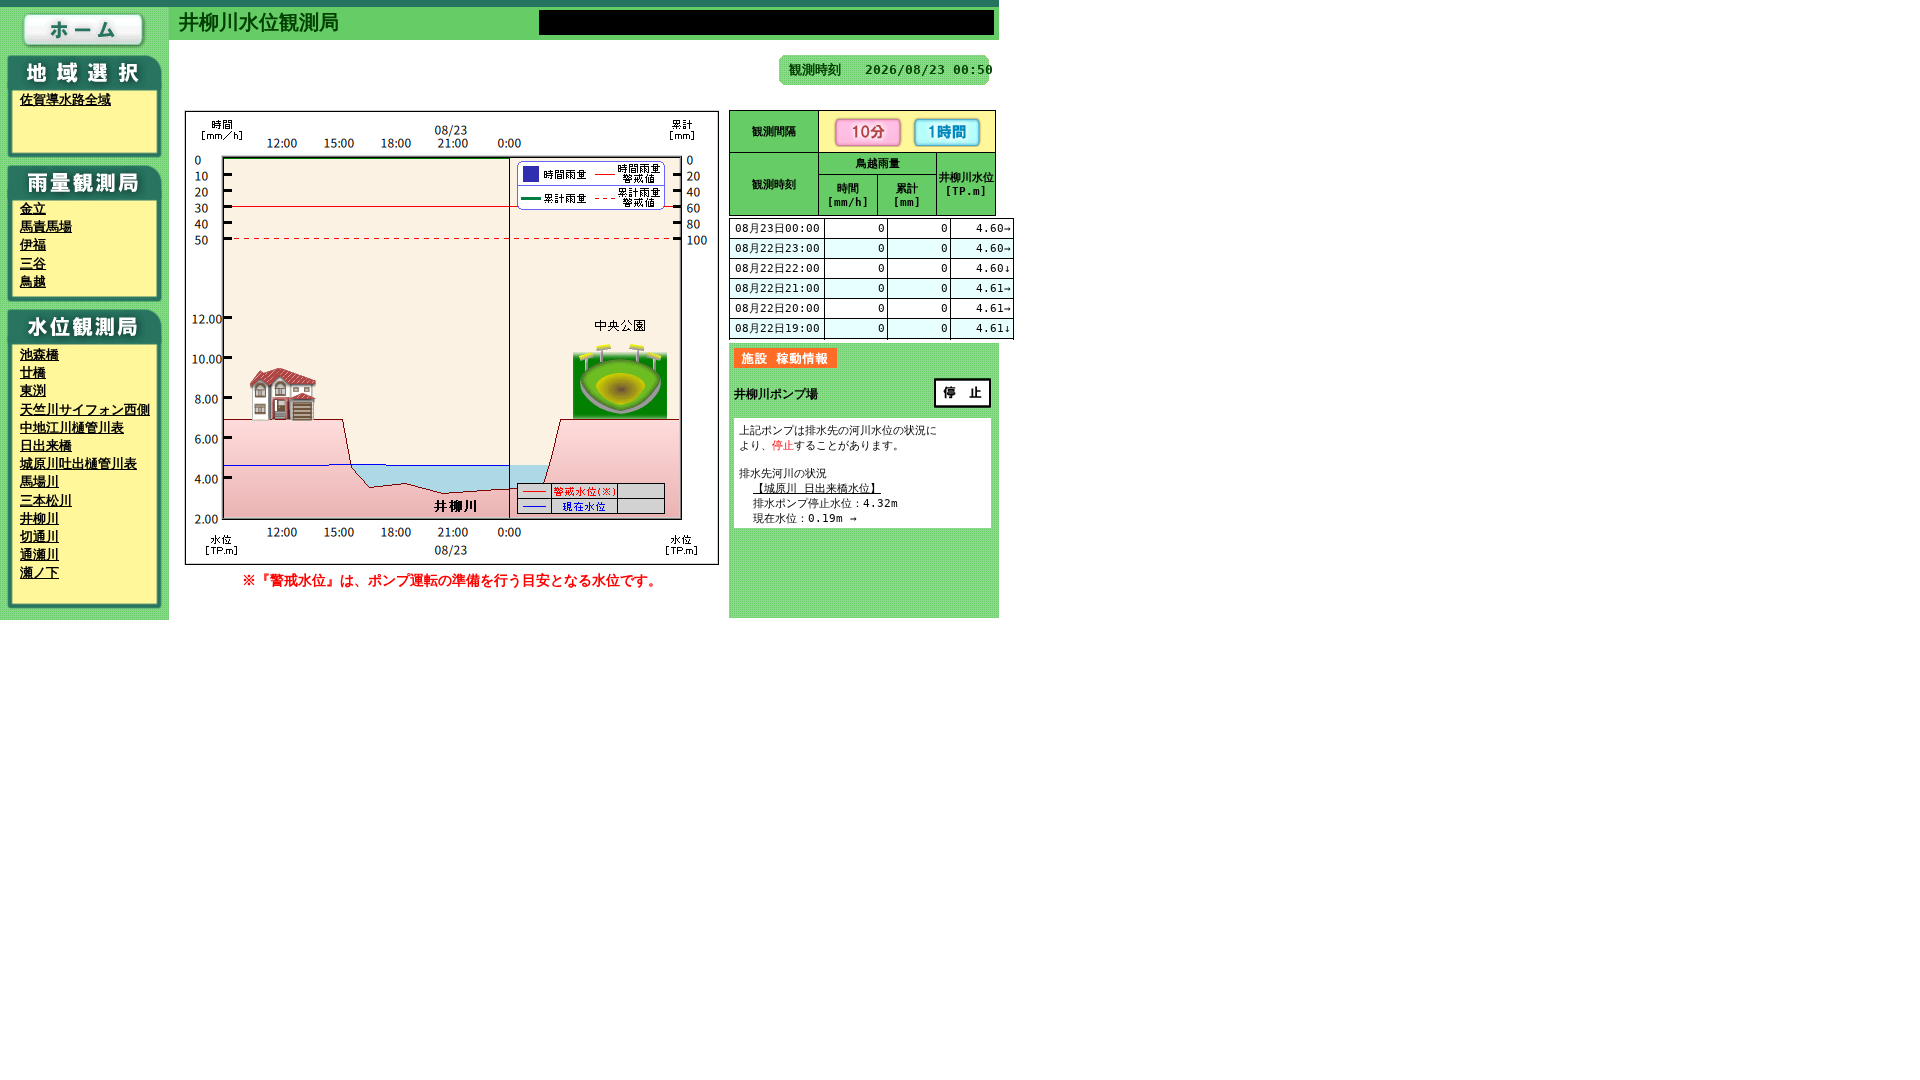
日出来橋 (46, 445)
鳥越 (33, 281)
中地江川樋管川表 (72, 427)
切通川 (39, 536)
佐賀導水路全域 (65, 99)
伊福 (33, 244)
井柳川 (39, 518)
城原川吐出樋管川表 (78, 463)
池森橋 (39, 354)
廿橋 (33, 372)
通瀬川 (39, 554)
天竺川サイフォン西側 (85, 409)
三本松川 (46, 500)
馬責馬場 (46, 226)
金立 (33, 208)
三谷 (33, 263)
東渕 (33, 390)
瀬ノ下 (39, 572)
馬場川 (39, 481)
